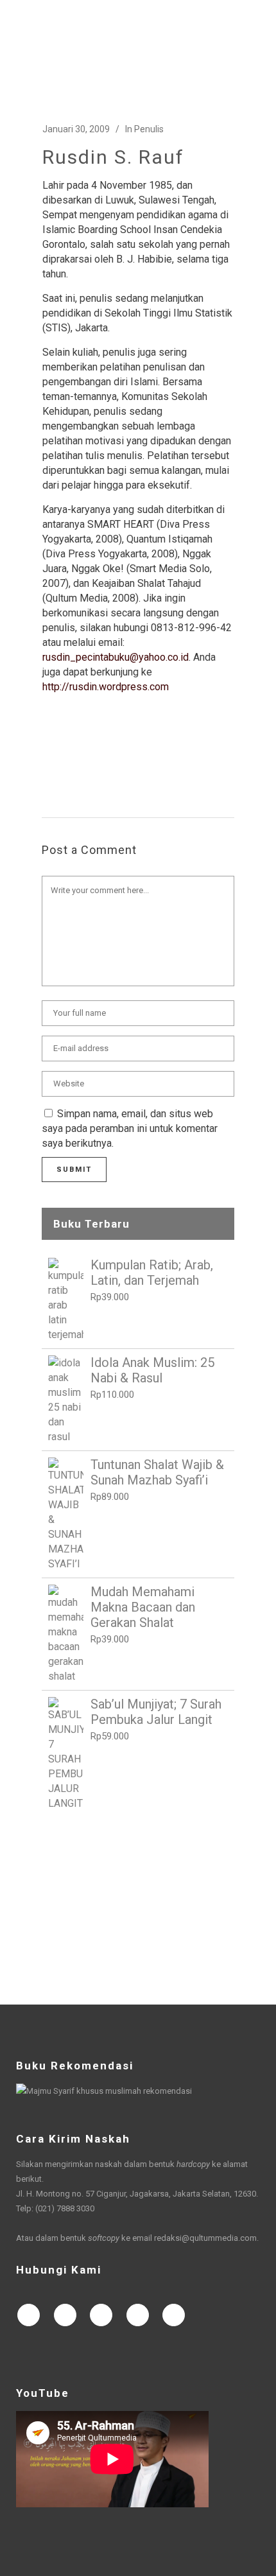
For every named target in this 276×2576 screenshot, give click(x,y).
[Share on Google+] (90, 756)
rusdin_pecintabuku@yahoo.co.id (116, 657)
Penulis (149, 129)
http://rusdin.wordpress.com (106, 687)
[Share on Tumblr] (131, 756)
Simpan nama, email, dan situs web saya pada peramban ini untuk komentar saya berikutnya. (130, 1128)
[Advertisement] (138, 1908)
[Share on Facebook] (49, 756)
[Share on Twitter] (69, 756)
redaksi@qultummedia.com (205, 2238)
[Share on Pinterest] (151, 756)
